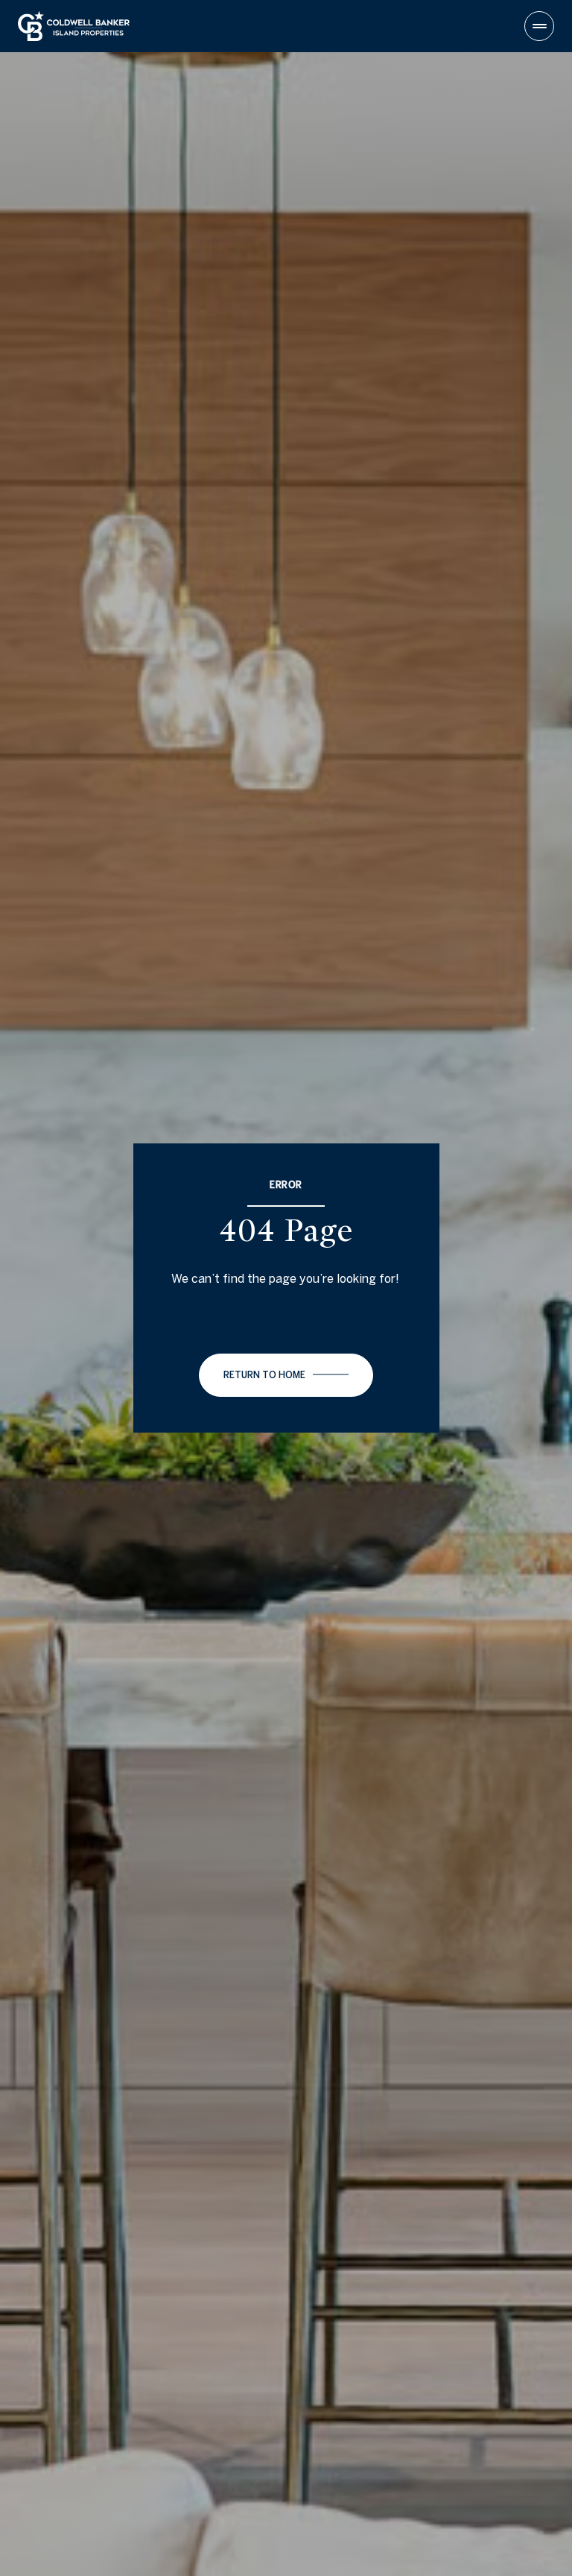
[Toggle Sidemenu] (539, 26)
